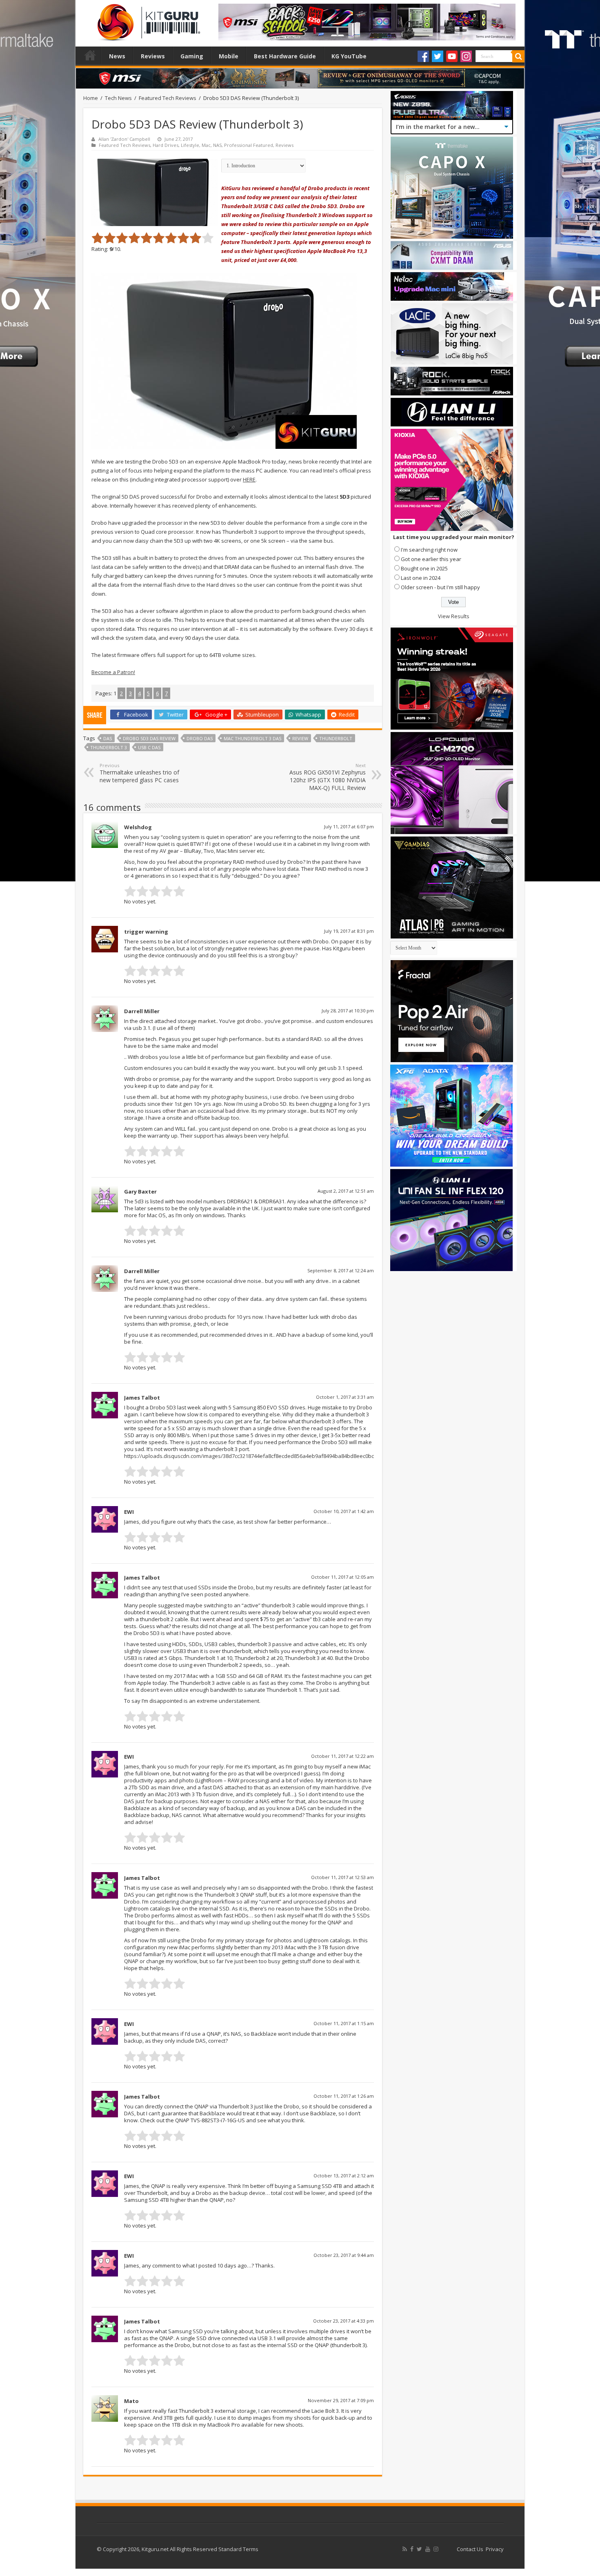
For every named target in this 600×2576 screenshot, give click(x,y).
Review (300, 738)
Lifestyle (190, 145)
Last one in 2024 (421, 578)
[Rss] (405, 2549)
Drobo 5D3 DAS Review (149, 738)
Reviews (153, 56)
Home (90, 55)
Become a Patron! (113, 672)
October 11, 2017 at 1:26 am (344, 2096)
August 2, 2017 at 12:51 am (346, 1191)
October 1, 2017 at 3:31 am (345, 1397)
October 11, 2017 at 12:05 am (342, 1577)
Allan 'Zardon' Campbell (124, 139)
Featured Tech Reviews (168, 98)
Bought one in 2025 (424, 568)
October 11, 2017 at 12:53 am (342, 1877)
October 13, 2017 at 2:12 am (344, 2176)
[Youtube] (452, 56)
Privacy (495, 2549)
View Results (454, 616)
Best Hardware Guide (285, 56)
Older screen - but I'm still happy (440, 587)
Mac (206, 145)
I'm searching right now (429, 550)
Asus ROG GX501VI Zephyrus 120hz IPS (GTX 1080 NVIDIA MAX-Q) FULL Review (328, 777)
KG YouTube (349, 56)
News (117, 56)
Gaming (192, 56)
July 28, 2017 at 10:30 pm (348, 1011)
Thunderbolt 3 (109, 747)
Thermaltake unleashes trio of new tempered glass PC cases (139, 773)
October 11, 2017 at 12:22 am (342, 1756)
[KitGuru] (147, 20)
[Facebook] (423, 56)
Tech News (118, 98)
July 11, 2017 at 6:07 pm (349, 826)
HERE (249, 479)
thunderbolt (336, 738)
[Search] (518, 56)
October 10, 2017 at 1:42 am (344, 1511)
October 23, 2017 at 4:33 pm (343, 2321)
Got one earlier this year (431, 559)
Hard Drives (166, 145)
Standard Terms (238, 2549)
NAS (217, 145)
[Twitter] (438, 56)
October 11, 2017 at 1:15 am (344, 2023)
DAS (108, 738)
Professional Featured (249, 145)
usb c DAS (149, 747)
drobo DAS (200, 738)
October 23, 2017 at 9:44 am (344, 2255)
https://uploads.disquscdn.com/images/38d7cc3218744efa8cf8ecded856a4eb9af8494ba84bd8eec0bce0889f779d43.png (271, 1456)
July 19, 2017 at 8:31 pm (349, 931)
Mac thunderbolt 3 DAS (252, 738)
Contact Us (470, 2549)
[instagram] (436, 2549)
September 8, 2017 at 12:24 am (341, 1270)
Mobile (229, 56)
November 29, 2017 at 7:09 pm (341, 2400)
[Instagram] (466, 56)
